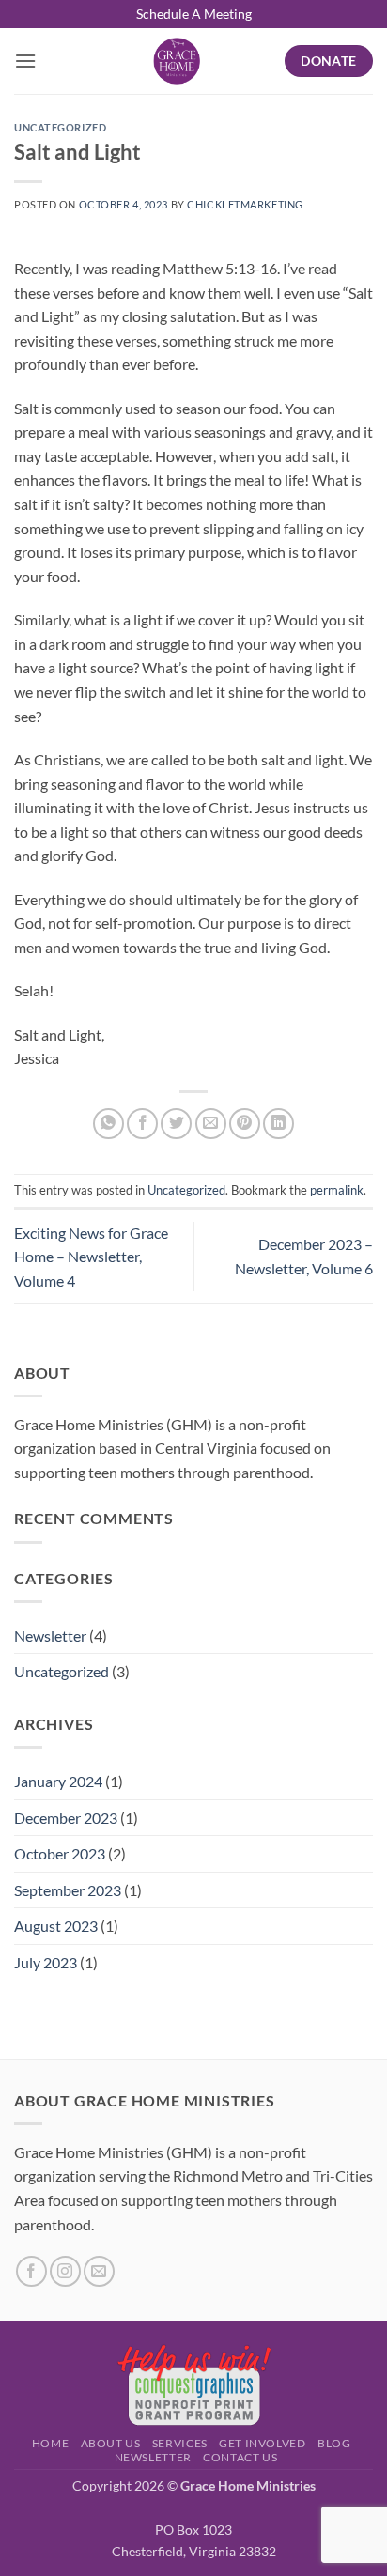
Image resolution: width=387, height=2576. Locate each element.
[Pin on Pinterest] (245, 1124)
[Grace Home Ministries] (177, 61)
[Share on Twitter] (176, 1124)
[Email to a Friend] (211, 1124)
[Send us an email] (99, 2271)
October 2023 (60, 1853)
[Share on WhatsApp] (108, 1124)
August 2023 (56, 1926)
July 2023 (46, 1962)
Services (180, 2443)
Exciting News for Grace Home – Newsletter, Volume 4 (91, 1257)
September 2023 (68, 1890)
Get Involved (262, 2443)
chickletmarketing (245, 204)
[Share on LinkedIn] (279, 1124)
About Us (111, 2443)
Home (50, 2443)
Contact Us (240, 2457)
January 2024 (58, 1781)
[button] (25, 61)
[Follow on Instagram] (65, 2271)
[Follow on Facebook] (31, 2271)
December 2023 (66, 1818)
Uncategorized (60, 127)
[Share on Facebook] (142, 1124)
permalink (337, 1190)
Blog (334, 2443)
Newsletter (50, 1635)
